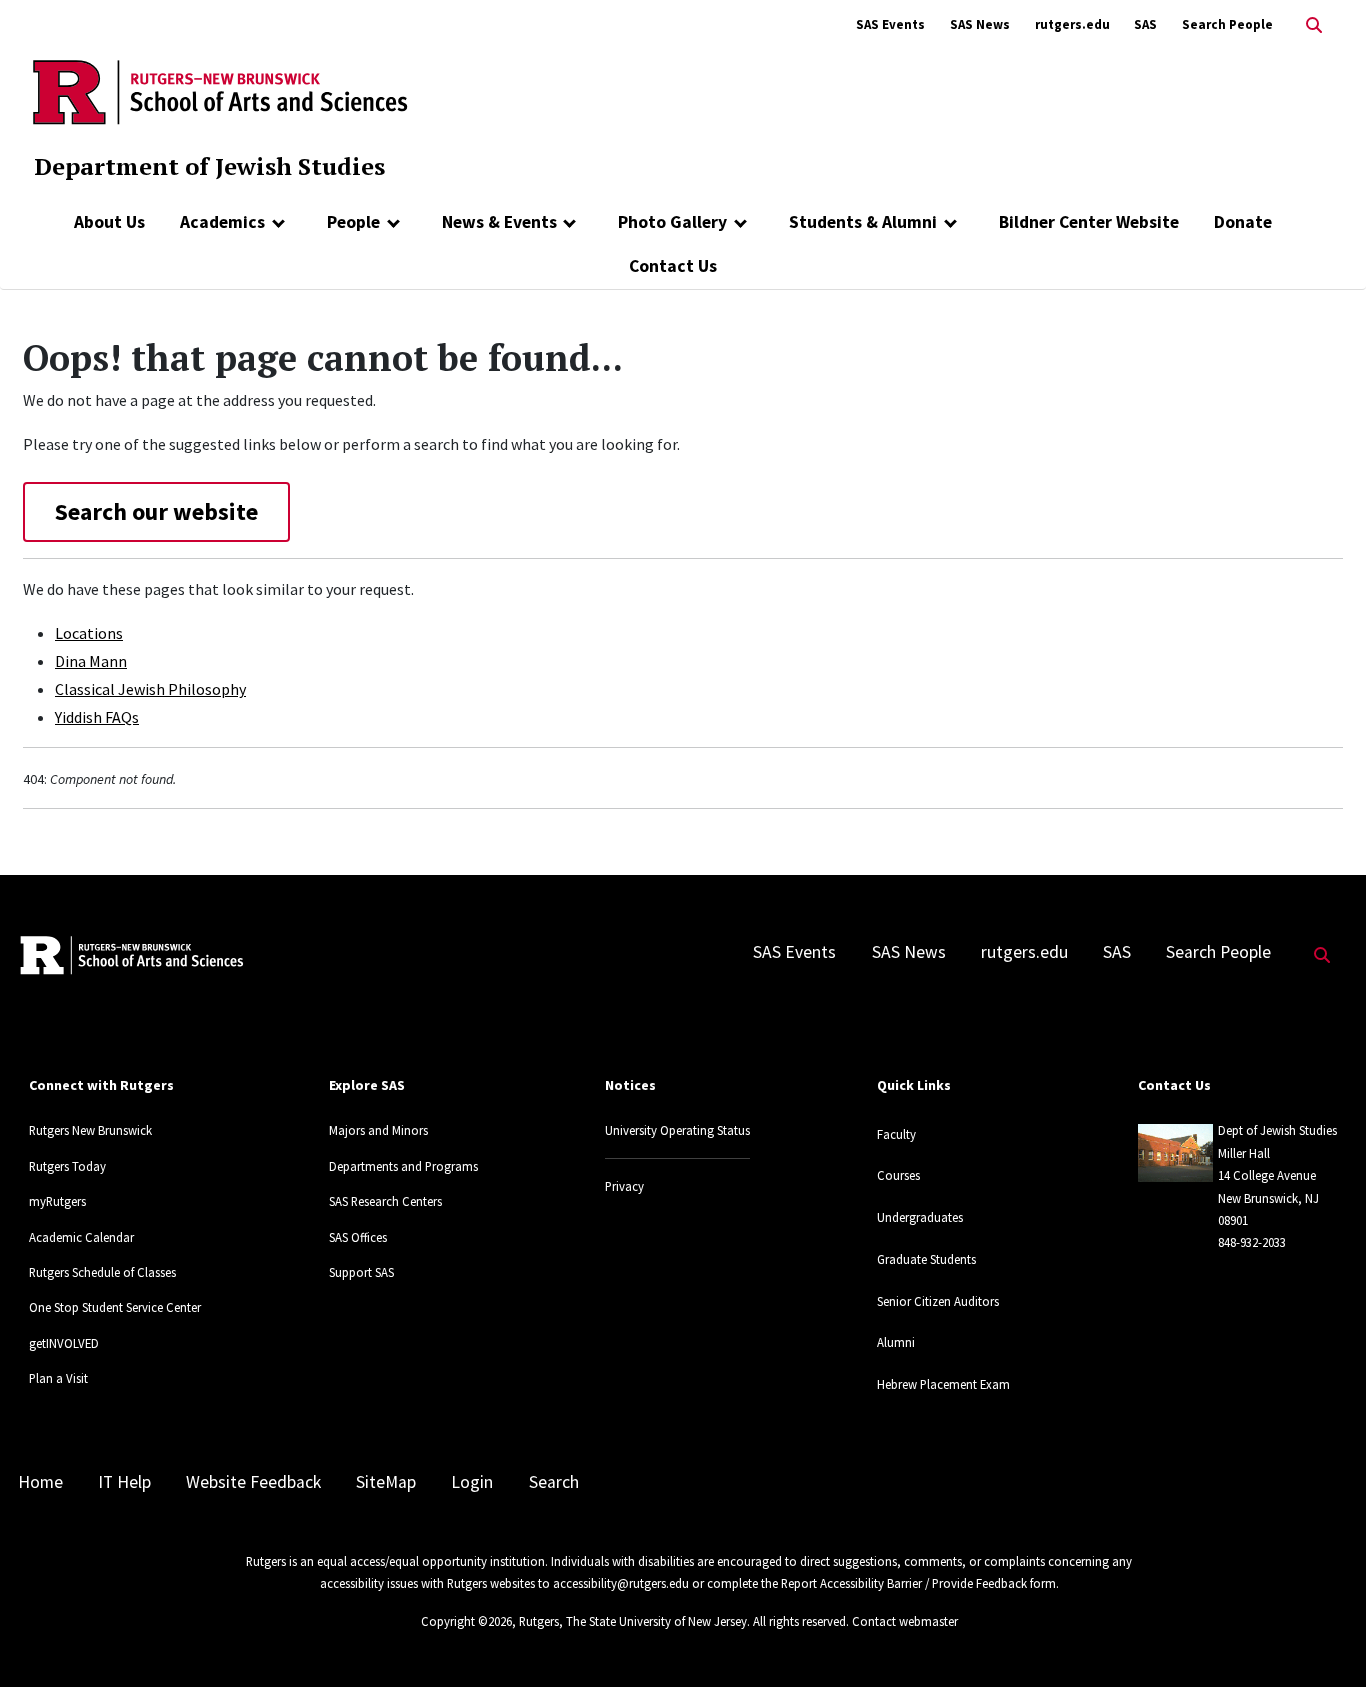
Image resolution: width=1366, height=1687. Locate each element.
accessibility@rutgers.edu (621, 1583)
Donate (1243, 222)
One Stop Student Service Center (115, 1307)
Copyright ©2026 (466, 1621)
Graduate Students (926, 1259)
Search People (1227, 24)
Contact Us (673, 266)
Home (40, 1482)
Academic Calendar (81, 1237)
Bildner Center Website (1089, 222)
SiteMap (386, 1482)
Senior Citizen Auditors (938, 1301)
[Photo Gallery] (740, 222)
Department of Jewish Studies (209, 166)
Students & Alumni (863, 222)
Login (472, 1482)
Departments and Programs (403, 1166)
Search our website (156, 511)
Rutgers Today (67, 1166)
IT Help (124, 1482)
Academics (222, 222)
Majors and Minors (378, 1130)
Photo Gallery (672, 222)
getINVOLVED (64, 1343)
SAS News (980, 24)
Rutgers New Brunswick (90, 1130)
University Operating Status (677, 1130)
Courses (898, 1175)
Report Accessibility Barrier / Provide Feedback (904, 1583)
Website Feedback (253, 1482)
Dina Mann (91, 661)
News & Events (499, 222)
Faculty (896, 1134)
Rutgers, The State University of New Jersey (633, 1621)
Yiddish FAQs (97, 717)
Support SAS (361, 1272)
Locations (89, 633)
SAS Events (890, 24)
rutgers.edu (1072, 24)
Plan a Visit (58, 1378)
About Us (109, 222)
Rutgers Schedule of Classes (102, 1272)
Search (554, 1482)
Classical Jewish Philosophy (150, 689)
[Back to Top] (1322, 1638)
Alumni (896, 1342)
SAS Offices (358, 1237)
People (353, 222)
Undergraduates (920, 1217)
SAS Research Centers (385, 1201)
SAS (1145, 24)
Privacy (624, 1186)
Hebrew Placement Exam (943, 1384)
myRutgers (57, 1201)
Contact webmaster (905, 1621)
